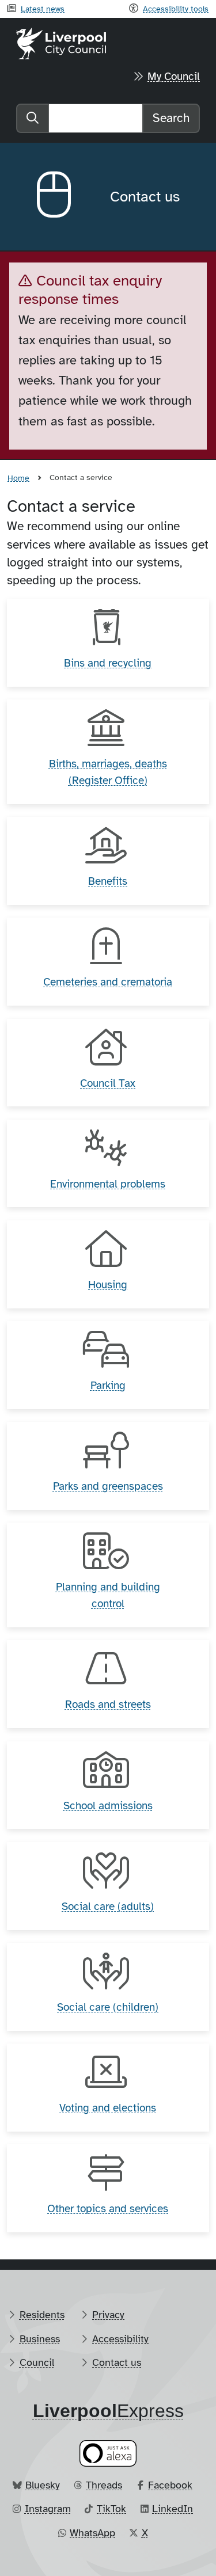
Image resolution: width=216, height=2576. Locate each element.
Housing (108, 1285)
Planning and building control (108, 1595)
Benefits (108, 881)
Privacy (108, 2315)
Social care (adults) (108, 1907)
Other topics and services (108, 2209)
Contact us (117, 2362)
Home (18, 478)
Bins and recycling (108, 663)
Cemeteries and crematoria (108, 982)
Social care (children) (108, 2007)
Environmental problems (108, 1184)
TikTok (111, 2509)
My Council (174, 77)
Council (37, 2362)
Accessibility (120, 2339)
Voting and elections (108, 2108)
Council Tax (108, 1083)
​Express (108, 2411)
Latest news (43, 9)
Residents (42, 2315)
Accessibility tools (176, 9)
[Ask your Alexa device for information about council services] (108, 2453)
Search (171, 118)
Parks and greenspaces (108, 1486)
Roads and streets (108, 1704)
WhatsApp (92, 2533)
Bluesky (43, 2485)
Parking (108, 1386)
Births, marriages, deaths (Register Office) (108, 772)
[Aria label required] (64, 197)
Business (40, 2339)
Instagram (48, 2509)
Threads (104, 2485)
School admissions (108, 1806)
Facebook (170, 2485)
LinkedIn (173, 2509)
